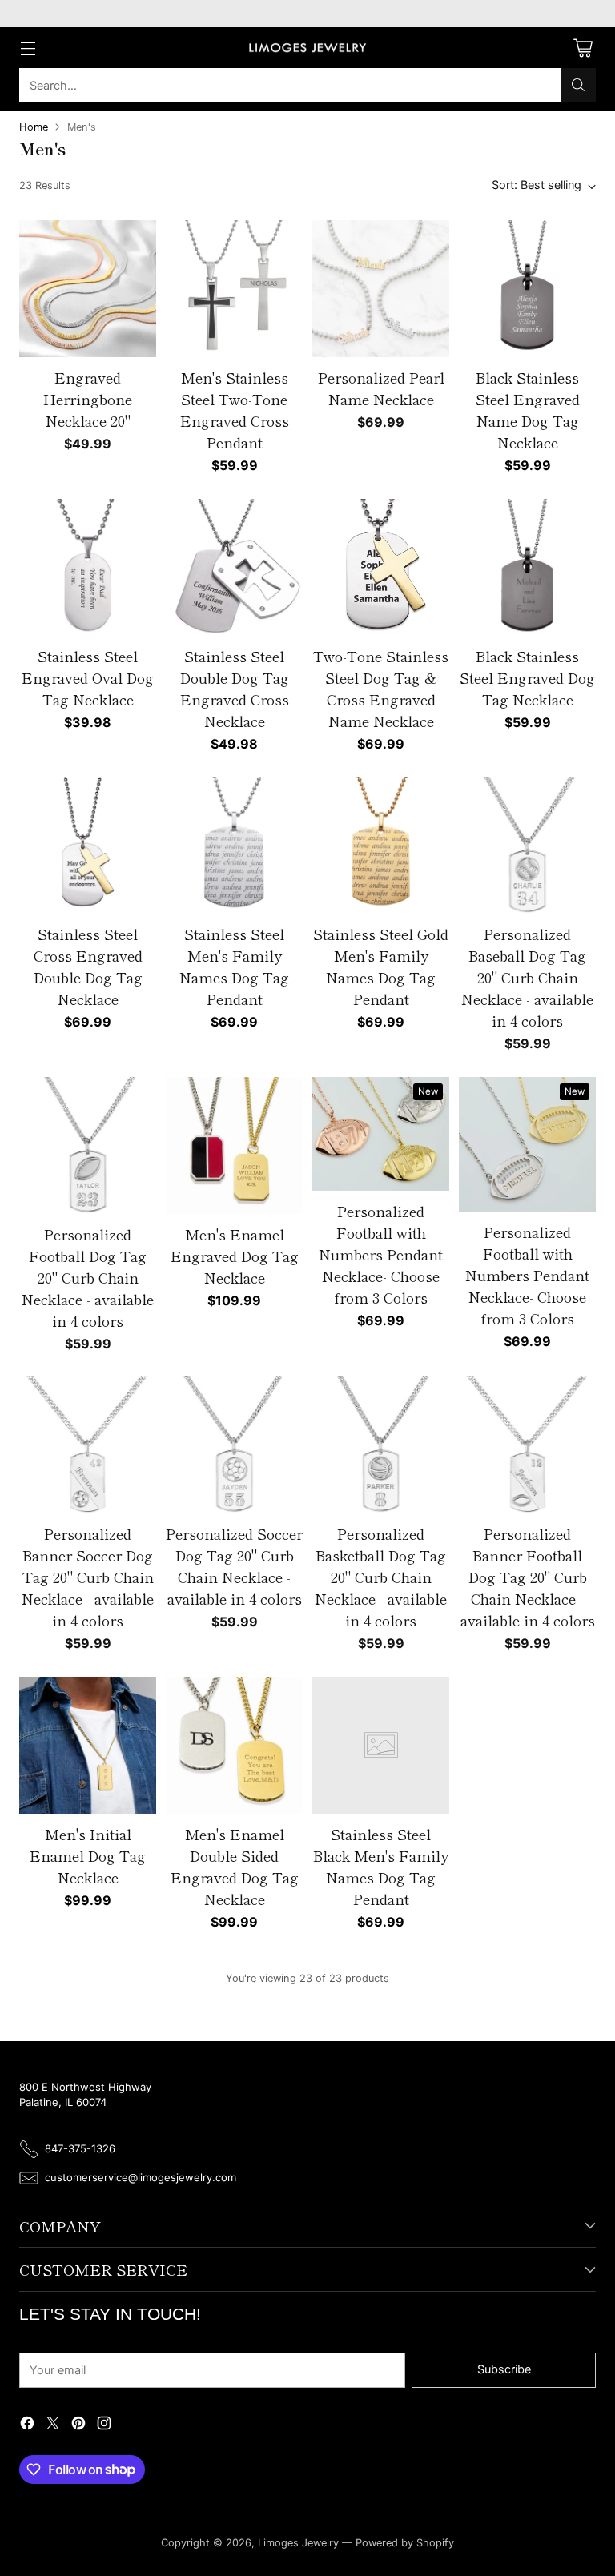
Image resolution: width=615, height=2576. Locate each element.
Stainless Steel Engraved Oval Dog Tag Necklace (88, 677)
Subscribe (504, 2369)
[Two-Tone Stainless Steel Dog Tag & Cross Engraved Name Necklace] (381, 567)
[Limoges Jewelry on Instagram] (104, 2425)
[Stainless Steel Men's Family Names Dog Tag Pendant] (234, 845)
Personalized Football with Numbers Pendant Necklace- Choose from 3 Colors (381, 1254)
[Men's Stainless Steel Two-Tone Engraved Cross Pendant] (234, 289)
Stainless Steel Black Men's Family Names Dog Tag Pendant (381, 1866)
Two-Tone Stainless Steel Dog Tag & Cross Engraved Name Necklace (381, 688)
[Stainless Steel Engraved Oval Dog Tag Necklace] (88, 567)
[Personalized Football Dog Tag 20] (88, 1145)
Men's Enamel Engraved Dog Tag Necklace (235, 1256)
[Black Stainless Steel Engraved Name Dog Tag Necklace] (527, 289)
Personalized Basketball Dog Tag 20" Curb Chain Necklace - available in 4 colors (381, 1577)
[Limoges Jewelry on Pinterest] (78, 2425)
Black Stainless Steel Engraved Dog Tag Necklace (527, 677)
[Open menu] (28, 48)
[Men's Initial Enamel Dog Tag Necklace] (88, 1745)
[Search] (578, 85)
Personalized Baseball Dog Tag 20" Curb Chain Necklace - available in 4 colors (527, 977)
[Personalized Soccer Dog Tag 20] (234, 1445)
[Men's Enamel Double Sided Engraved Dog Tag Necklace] (234, 1745)
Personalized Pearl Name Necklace (381, 388)
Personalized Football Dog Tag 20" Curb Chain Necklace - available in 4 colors (88, 1277)
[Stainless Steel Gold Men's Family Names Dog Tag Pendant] (381, 845)
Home (34, 127)
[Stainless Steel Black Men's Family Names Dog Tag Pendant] (381, 1745)
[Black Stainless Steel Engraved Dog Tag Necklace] (527, 567)
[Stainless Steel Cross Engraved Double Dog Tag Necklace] (88, 845)
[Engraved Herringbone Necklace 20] (88, 289)
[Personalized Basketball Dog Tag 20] (381, 1445)
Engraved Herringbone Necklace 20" (88, 399)
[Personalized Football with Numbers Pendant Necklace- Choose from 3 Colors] (381, 1134)
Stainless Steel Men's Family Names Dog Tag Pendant (234, 966)
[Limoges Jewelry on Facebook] (27, 2425)
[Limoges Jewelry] (307, 48)
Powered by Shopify (405, 2543)
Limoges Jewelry (298, 2543)
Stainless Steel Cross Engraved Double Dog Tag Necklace (88, 966)
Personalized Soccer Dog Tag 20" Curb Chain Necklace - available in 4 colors (234, 1566)
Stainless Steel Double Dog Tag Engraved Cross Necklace (235, 688)
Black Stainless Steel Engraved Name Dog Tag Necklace (528, 410)
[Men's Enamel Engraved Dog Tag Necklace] (234, 1145)
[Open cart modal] (583, 48)
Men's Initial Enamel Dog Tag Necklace (88, 1855)
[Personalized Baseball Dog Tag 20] (527, 845)
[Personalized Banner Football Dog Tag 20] (527, 1445)
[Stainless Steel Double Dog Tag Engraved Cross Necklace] (234, 567)
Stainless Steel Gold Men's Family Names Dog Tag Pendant (381, 966)
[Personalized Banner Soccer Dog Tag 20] (88, 1445)
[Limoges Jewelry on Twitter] (53, 2425)
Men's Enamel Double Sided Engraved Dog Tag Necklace (235, 1866)
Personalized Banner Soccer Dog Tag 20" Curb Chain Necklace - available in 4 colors (88, 1577)
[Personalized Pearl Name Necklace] (381, 289)
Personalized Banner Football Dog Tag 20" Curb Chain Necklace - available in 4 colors (528, 1577)
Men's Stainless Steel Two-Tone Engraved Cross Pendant (235, 410)
